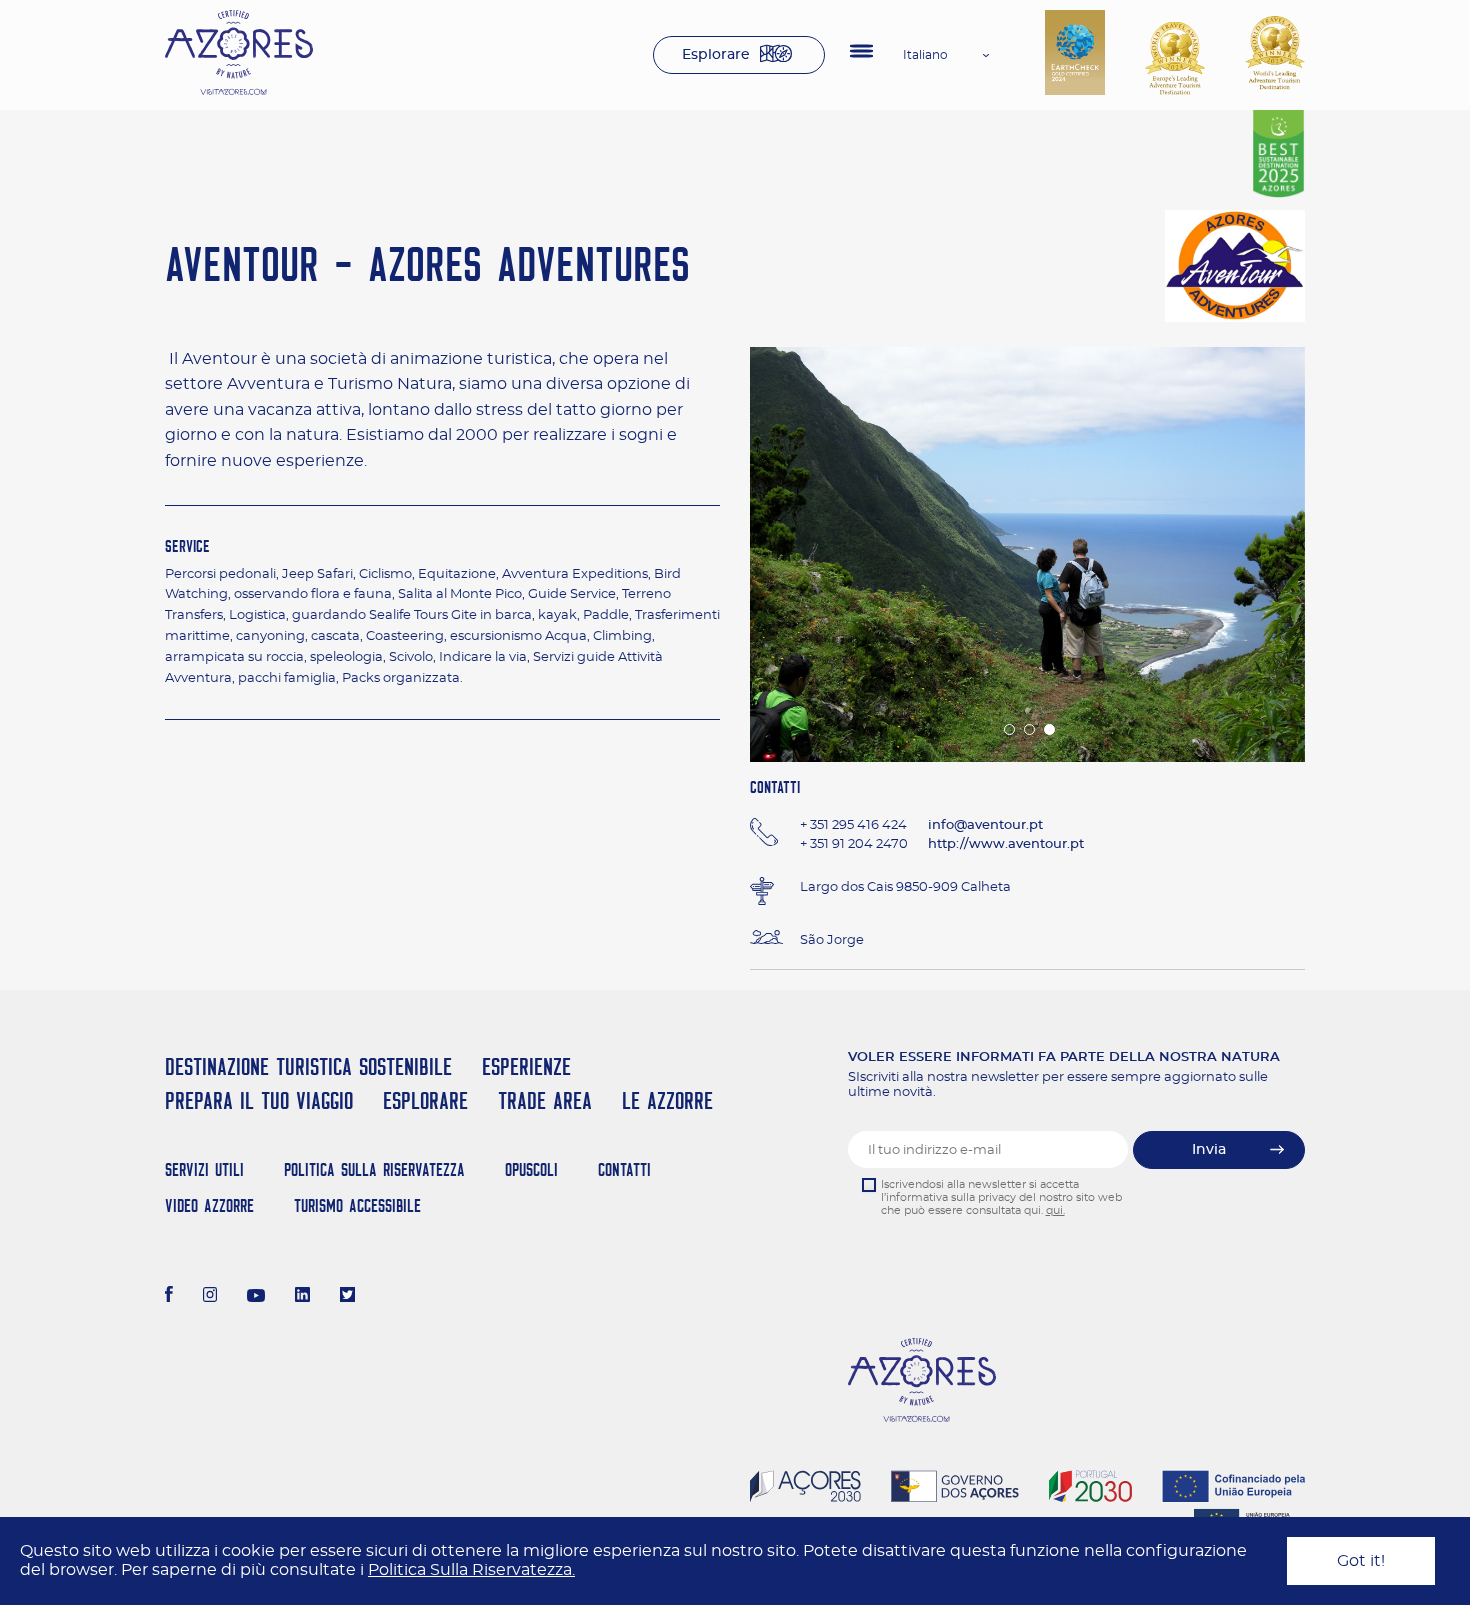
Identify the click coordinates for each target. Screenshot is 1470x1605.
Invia (1209, 1150)
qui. (1055, 1210)
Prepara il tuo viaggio (259, 1100)
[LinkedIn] (302, 1297)
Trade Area (545, 1100)
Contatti (624, 1169)
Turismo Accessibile (357, 1205)
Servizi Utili (204, 1169)
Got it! (1361, 1561)
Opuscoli (531, 1169)
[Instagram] (210, 1297)
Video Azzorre (209, 1205)
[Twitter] (347, 1297)
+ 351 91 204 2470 (854, 844)
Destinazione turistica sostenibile (308, 1066)
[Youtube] (256, 1297)
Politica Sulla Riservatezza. (471, 1570)
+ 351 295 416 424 (853, 825)
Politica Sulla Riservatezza (374, 1169)
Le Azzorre (667, 1100)
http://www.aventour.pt (1006, 844)
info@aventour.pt (985, 825)
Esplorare (716, 55)
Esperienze (526, 1066)
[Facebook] (169, 1297)
